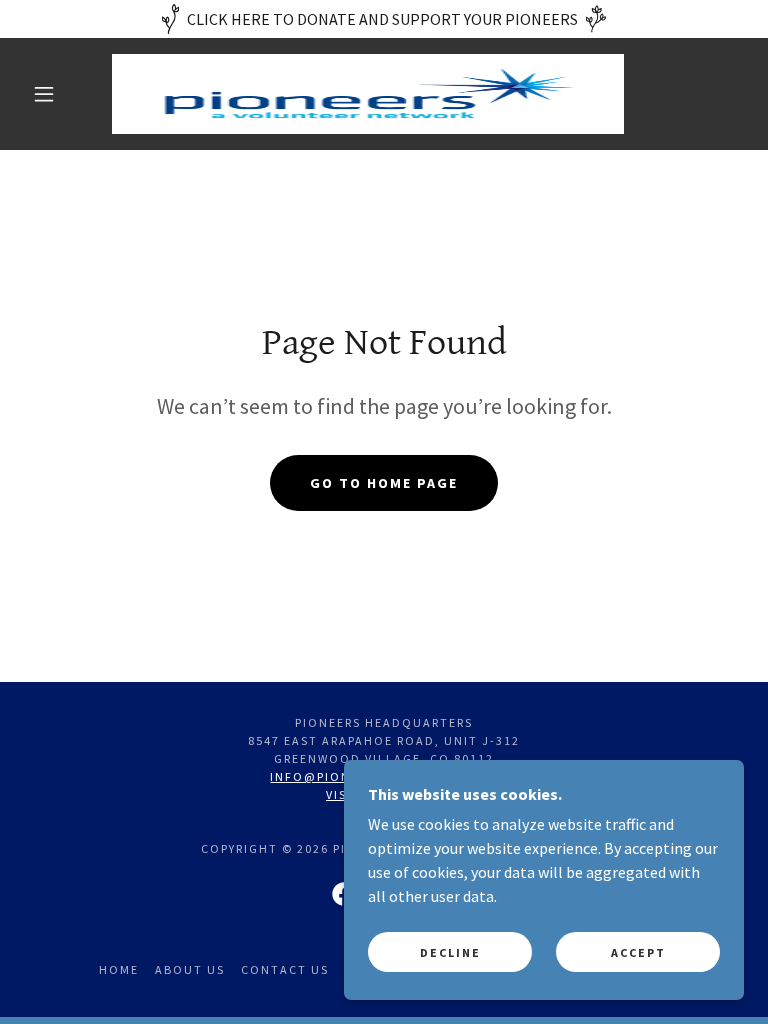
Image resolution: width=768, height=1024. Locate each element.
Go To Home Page (384, 483)
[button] (44, 94)
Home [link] (119, 969)
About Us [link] (190, 969)
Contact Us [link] (285, 969)
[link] (368, 94)
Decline (450, 952)
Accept (638, 952)
